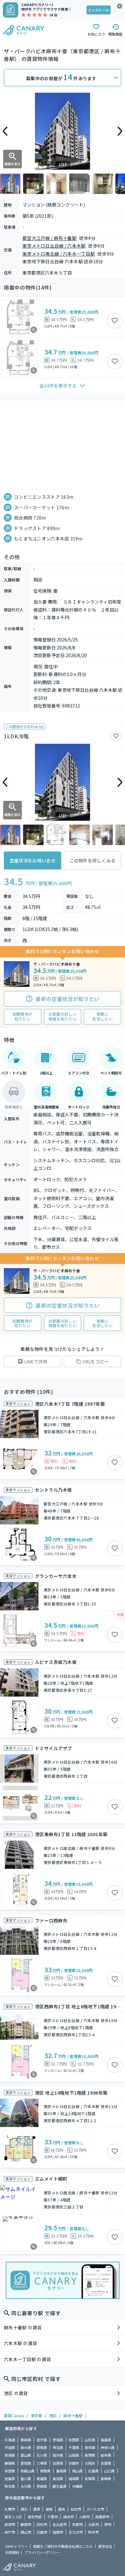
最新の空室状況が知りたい (68, 999)
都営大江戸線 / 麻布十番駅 (50, 238)
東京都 (37, 2415)
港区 (53, 2415)
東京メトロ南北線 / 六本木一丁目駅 (59, 254)
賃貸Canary (14, 2415)
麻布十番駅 (73, 2415)
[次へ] (120, 131)
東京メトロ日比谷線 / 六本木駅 (54, 246)
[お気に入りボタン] (115, 321)
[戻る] (5, 131)
